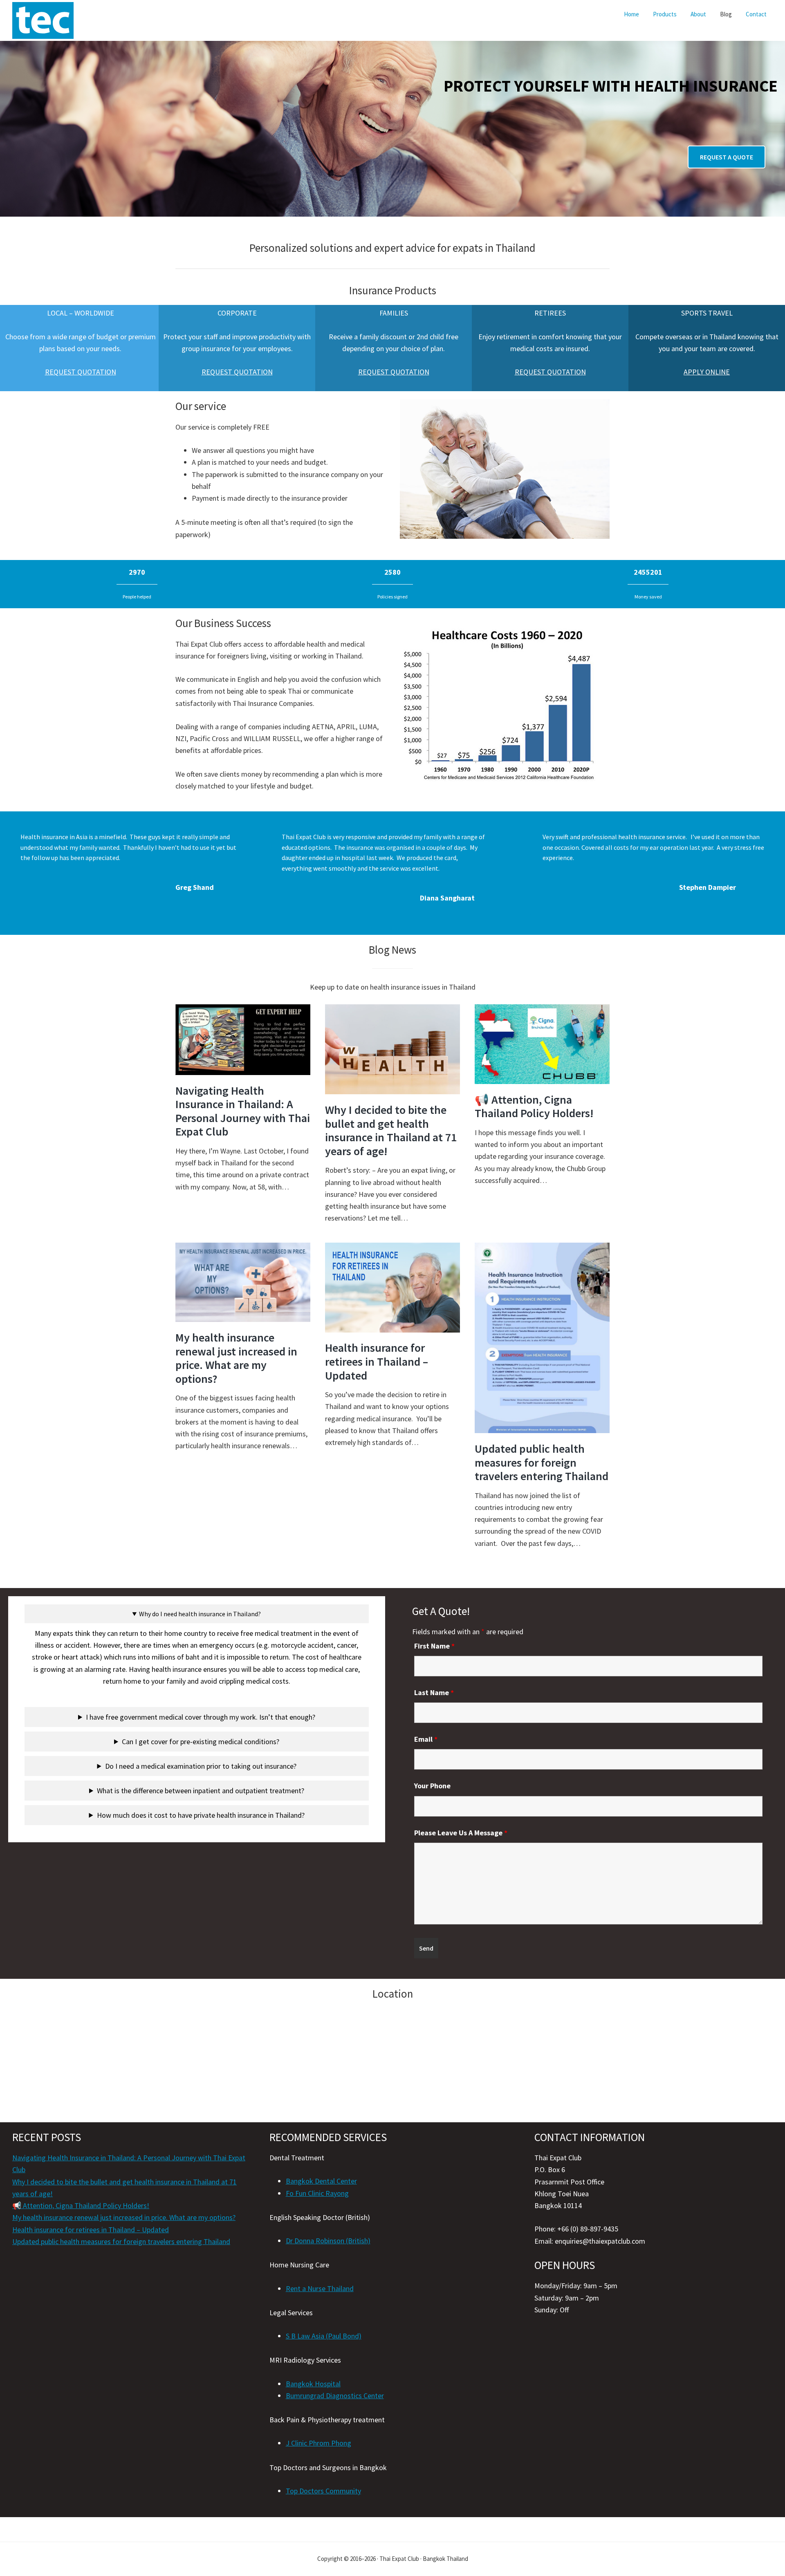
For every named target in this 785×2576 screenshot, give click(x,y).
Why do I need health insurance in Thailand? (200, 1614)
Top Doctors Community (323, 2491)
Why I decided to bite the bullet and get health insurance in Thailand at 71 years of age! (391, 1130)
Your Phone (432, 1786)
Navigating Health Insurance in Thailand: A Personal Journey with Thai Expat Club (243, 1111)
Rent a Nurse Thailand (320, 2288)
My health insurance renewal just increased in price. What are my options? (236, 1358)
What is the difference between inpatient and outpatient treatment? (201, 1791)
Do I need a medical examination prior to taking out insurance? (201, 1766)
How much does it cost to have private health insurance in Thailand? (201, 1815)
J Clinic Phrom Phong (318, 2443)
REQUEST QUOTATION (81, 372)
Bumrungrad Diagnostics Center (335, 2396)
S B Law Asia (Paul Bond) (324, 2336)
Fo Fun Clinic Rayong (317, 2193)
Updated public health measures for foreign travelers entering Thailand (542, 1462)
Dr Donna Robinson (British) (328, 2241)
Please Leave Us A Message (461, 1833)
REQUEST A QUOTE (727, 157)
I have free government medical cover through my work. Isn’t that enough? (201, 1717)
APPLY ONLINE (707, 372)
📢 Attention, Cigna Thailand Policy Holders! (534, 1107)
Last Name (434, 1692)
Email (426, 1739)
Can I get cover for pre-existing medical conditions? (201, 1742)
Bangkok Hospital (313, 2384)
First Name (434, 1646)
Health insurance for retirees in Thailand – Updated (377, 1361)
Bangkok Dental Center (321, 2181)
